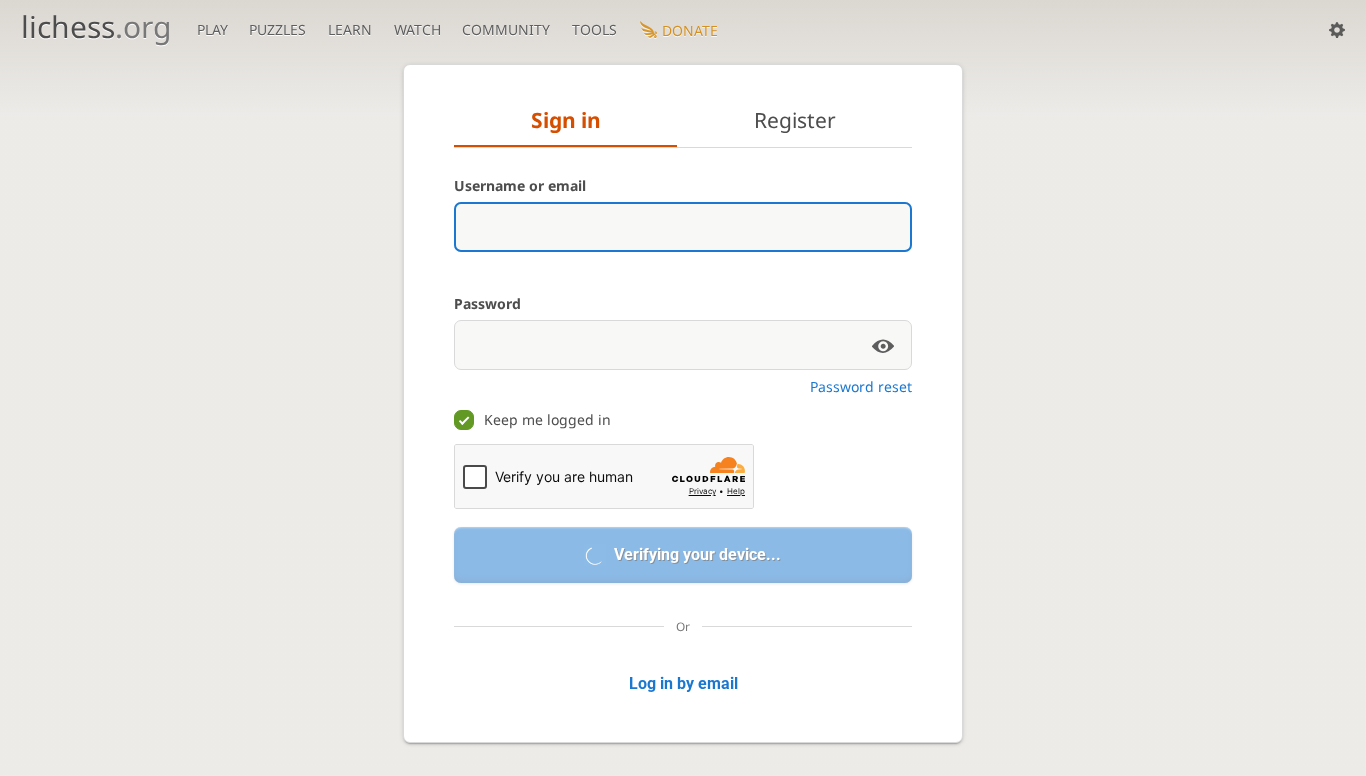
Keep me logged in (547, 419)
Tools (594, 29)
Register (795, 120)
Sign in (566, 120)
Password (487, 303)
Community (506, 29)
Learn (350, 29)
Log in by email (683, 683)
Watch (417, 29)
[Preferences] (1337, 30)
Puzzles (277, 29)
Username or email (520, 185)
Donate (690, 30)
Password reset (861, 386)
